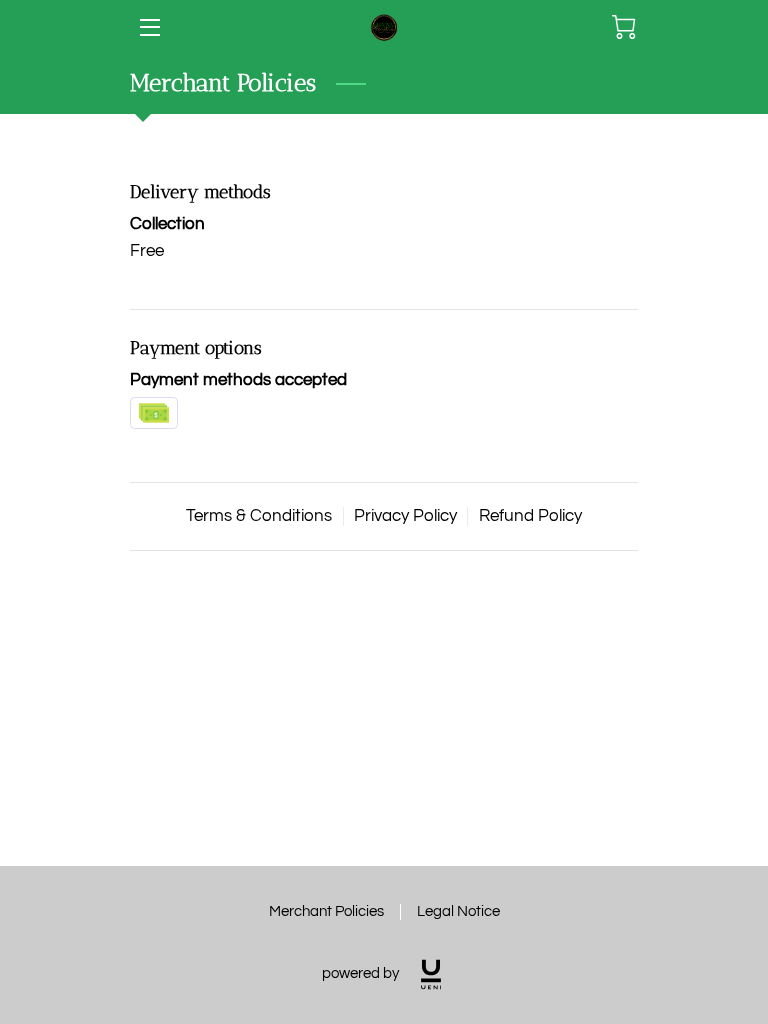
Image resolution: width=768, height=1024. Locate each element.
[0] (624, 27)
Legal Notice (458, 911)
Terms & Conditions (259, 516)
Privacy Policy (405, 516)
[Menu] (148, 27)
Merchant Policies (326, 911)
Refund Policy (530, 516)
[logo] (431, 974)
